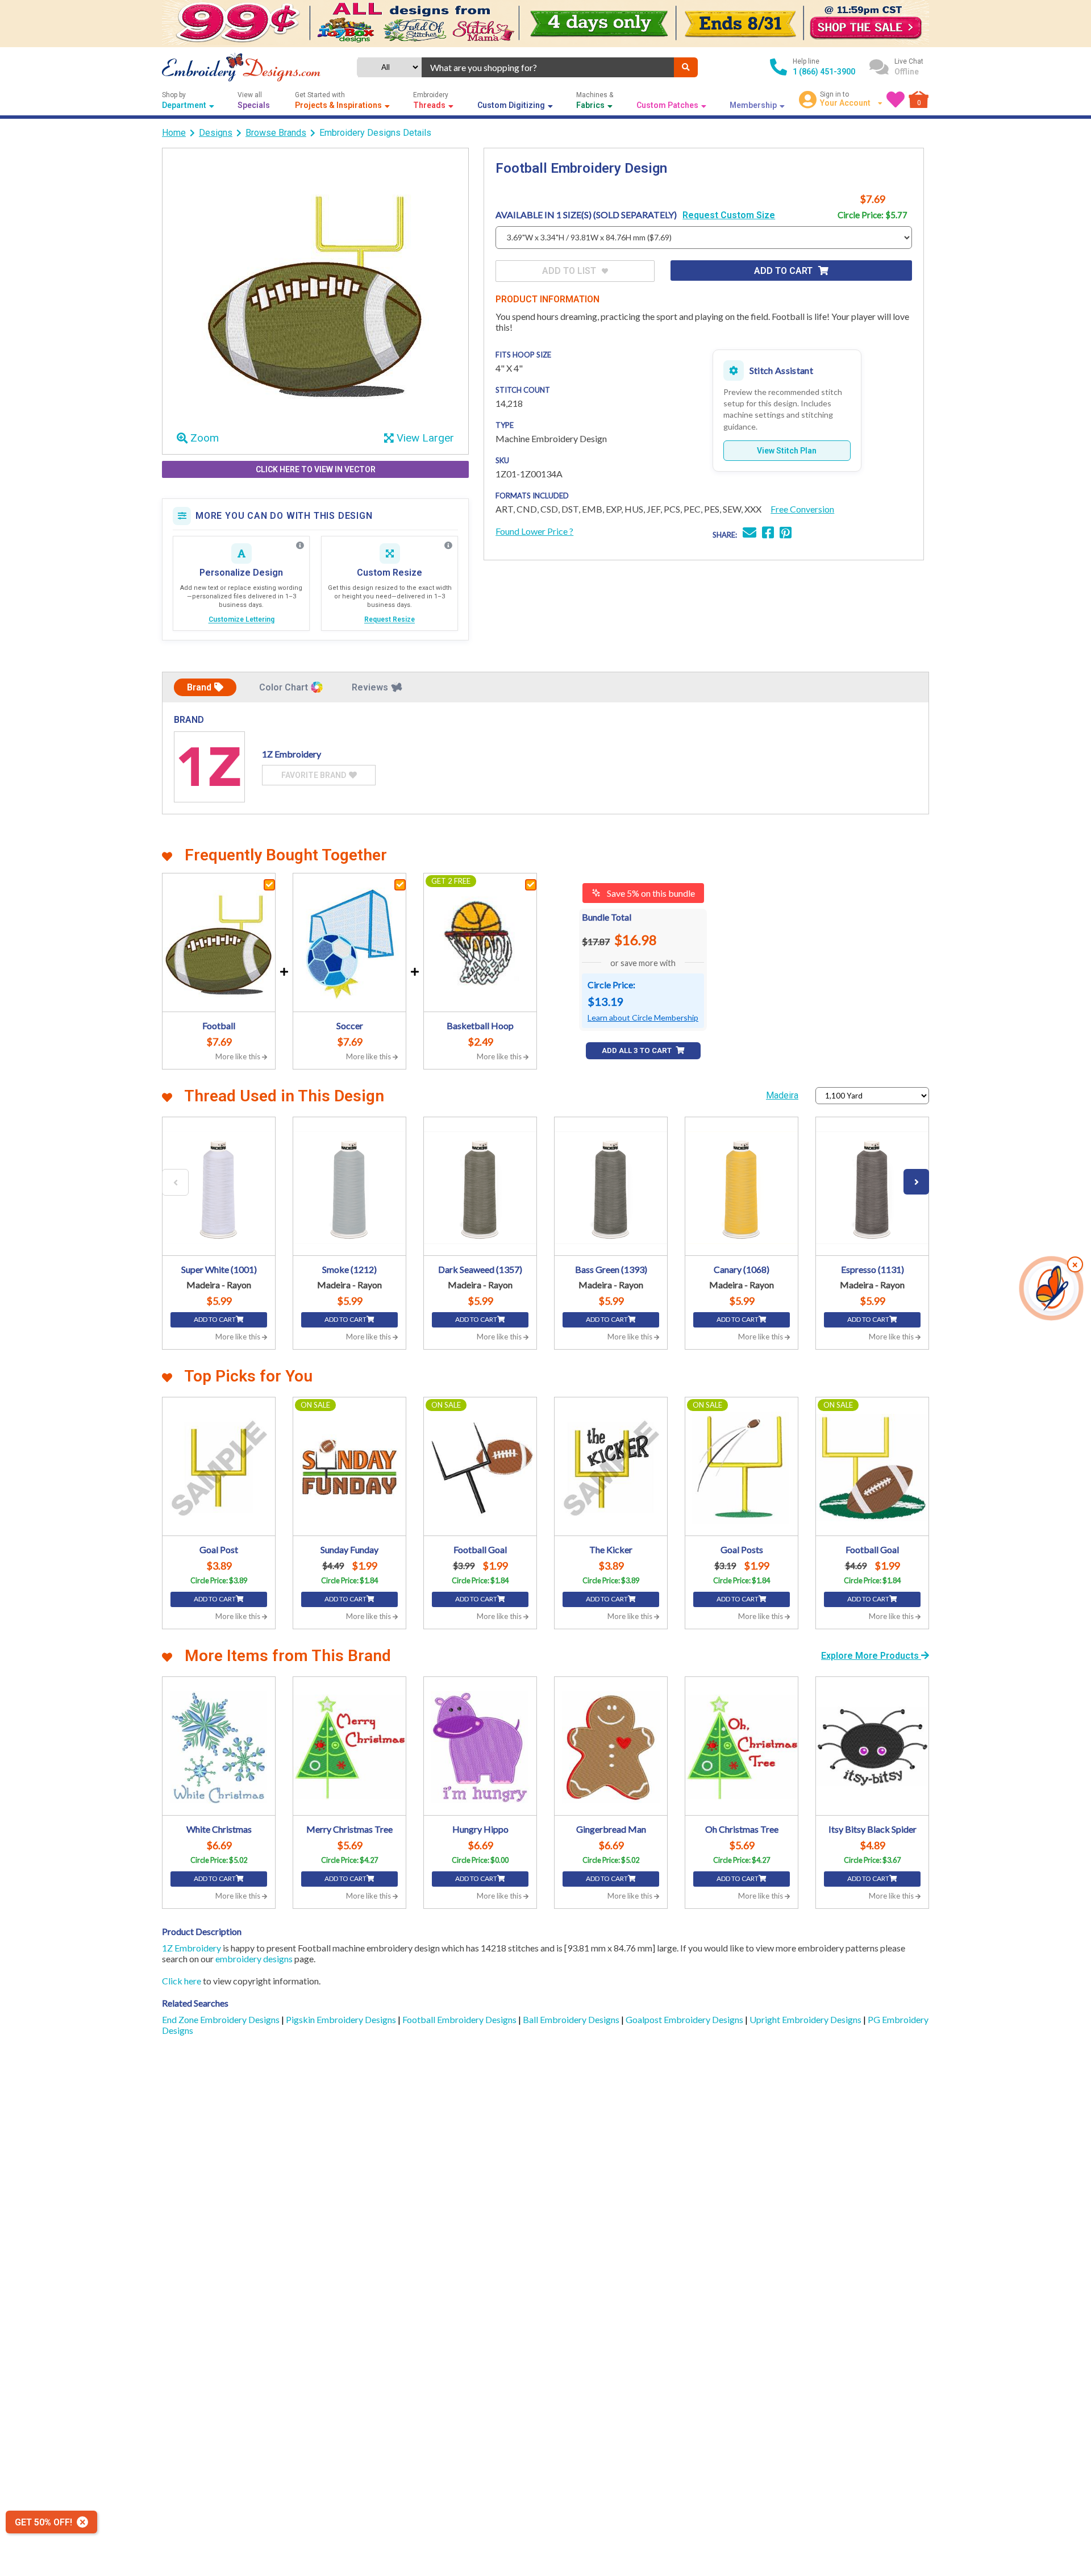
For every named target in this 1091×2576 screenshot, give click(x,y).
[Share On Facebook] (768, 534)
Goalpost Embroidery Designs (685, 2019)
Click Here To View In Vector (316, 469)
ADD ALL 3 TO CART (638, 1050)
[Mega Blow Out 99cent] (545, 24)
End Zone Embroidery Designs (222, 2019)
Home (174, 133)
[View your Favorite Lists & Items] (896, 99)
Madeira (782, 1095)
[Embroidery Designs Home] (241, 67)
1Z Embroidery (191, 1948)
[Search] (686, 67)
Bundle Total (607, 917)
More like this (239, 1056)
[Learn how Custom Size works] (448, 546)
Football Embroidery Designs (460, 2019)
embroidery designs (254, 1959)
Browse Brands (276, 133)
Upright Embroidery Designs (806, 2019)
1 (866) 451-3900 (824, 72)
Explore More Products (871, 1656)
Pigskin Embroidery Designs (342, 2019)
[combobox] (548, 67)
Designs (216, 133)
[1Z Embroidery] (209, 767)
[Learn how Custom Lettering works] (300, 546)
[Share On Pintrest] (786, 534)
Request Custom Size (729, 215)
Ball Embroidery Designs (572, 2019)
